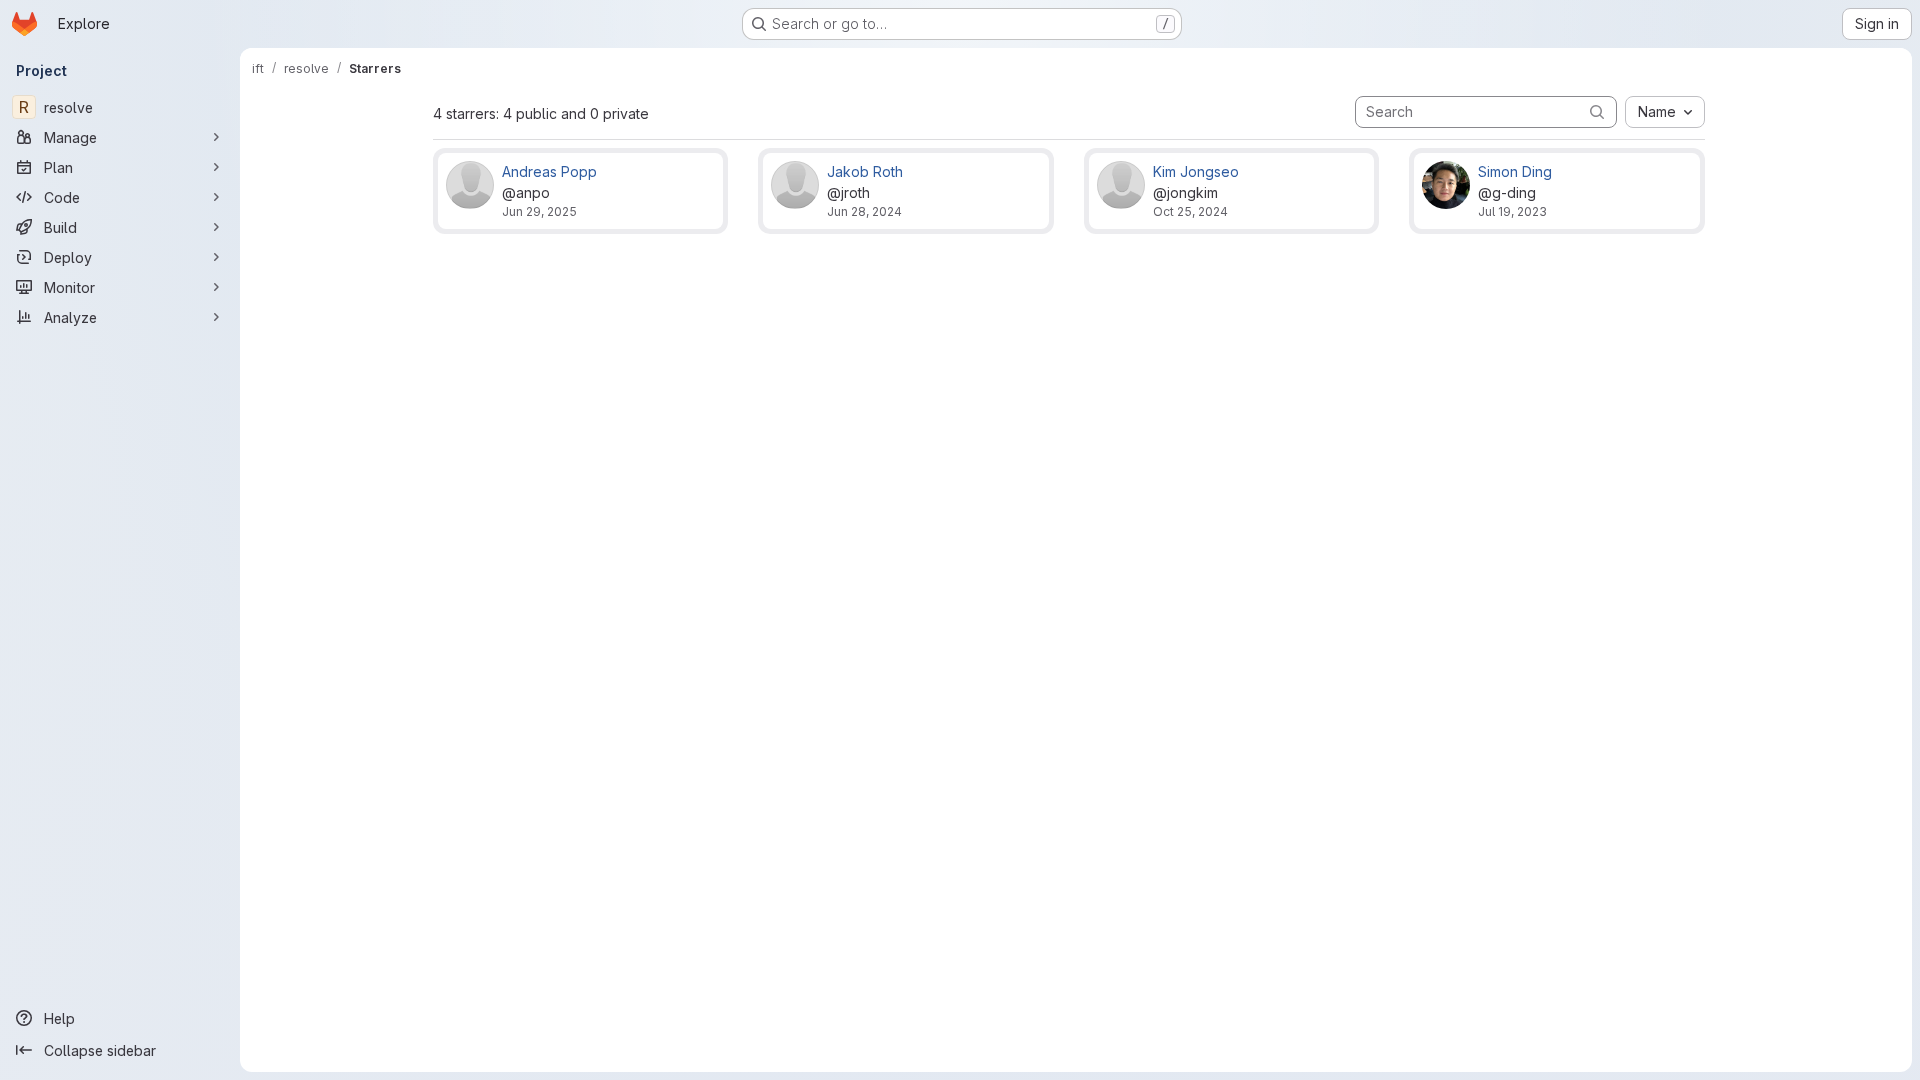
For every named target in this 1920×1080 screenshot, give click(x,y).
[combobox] (1665, 112)
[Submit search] (1597, 111)
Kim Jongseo (1196, 171)
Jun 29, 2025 (539, 211)
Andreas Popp (549, 171)
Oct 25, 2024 (1190, 211)
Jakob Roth (865, 171)
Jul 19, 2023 (1512, 211)
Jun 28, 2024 (864, 211)
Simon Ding (1515, 171)
